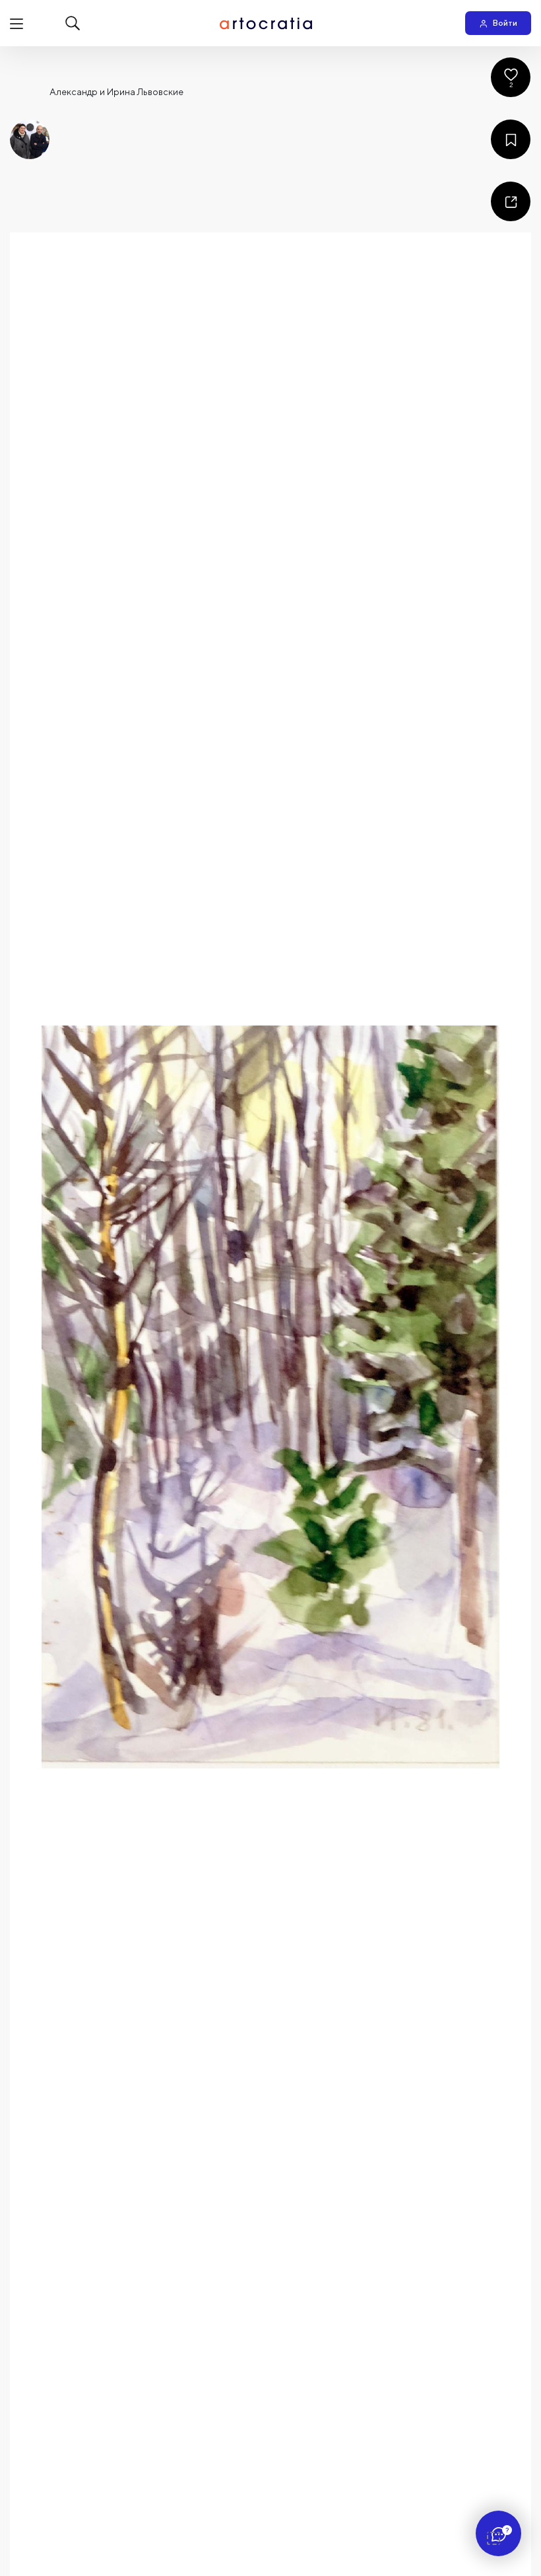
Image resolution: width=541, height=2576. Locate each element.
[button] (270, 1397)
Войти (505, 23)
